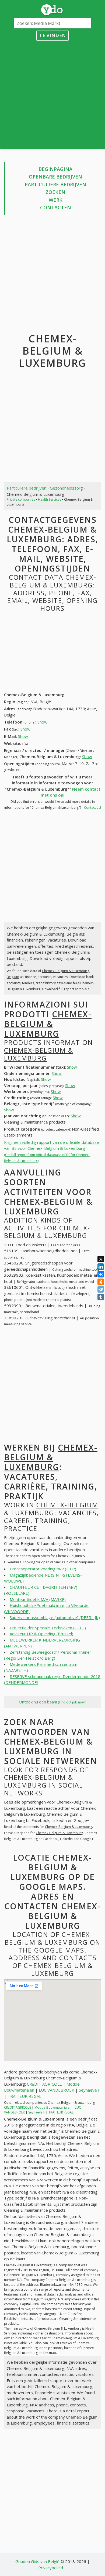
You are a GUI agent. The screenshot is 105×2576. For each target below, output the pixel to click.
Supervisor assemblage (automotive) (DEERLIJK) (55, 1617)
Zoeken (55, 192)
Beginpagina (55, 169)
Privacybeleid (51, 2568)
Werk (56, 200)
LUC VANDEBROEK (57, 2090)
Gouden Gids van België (37, 2561)
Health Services (50, 499)
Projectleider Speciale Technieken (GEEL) (48, 1628)
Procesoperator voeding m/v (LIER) (43, 1569)
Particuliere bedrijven (55, 184)
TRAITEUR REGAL (24, 2096)
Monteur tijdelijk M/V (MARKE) (38, 1599)
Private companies (21, 499)
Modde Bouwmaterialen (53, 2107)
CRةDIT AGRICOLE (44, 2084)
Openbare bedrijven (55, 177)
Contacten (56, 207)
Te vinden (53, 35)
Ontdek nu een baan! (52, 1702)
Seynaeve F (90, 2090)
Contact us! (92, 808)
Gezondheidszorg (66, 488)
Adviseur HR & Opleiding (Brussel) (41, 1634)
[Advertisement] (52, 93)
